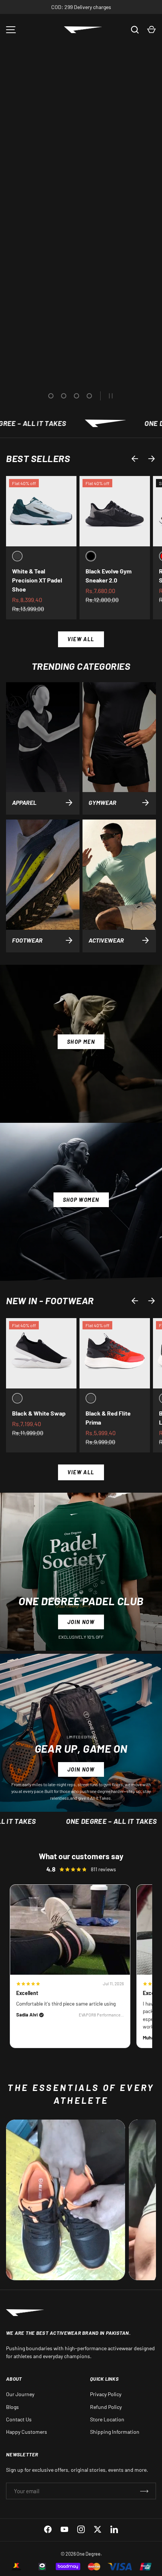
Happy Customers (27, 2432)
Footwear (27, 940)
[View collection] (66, 2200)
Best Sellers (38, 458)
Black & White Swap (39, 1413)
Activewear (106, 940)
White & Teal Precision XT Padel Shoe (37, 580)
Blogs (12, 2407)
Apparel (24, 802)
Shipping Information (115, 2432)
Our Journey (20, 2394)
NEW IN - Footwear (50, 1300)
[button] (151, 30)
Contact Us (19, 2419)
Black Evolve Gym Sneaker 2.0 (109, 576)
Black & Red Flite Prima (108, 1418)
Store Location (107, 2419)
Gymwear (102, 802)
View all (81, 639)
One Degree (89, 2554)
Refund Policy (106, 2407)
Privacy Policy (106, 2394)
